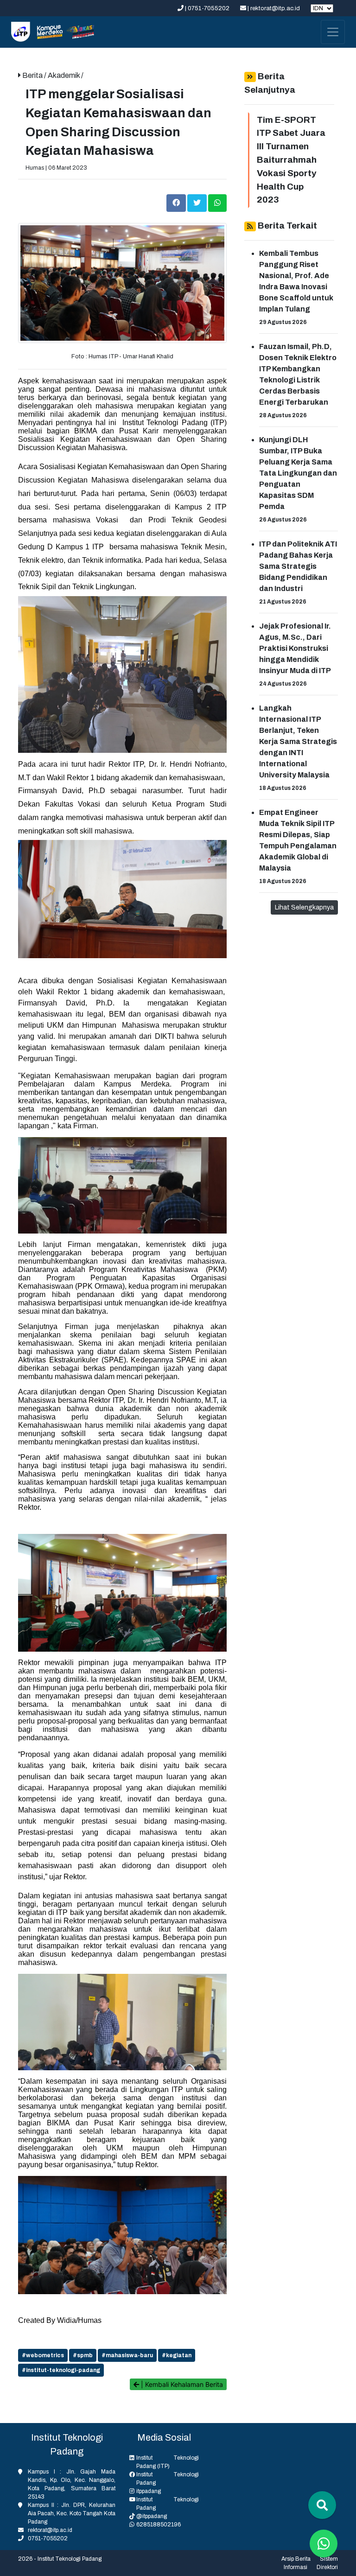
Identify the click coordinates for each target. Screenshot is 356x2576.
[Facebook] (177, 202)
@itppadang (152, 2516)
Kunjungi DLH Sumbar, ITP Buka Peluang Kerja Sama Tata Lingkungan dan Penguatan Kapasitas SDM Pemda (298, 473)
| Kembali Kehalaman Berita (181, 2384)
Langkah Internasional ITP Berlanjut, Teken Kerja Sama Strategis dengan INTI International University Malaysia (298, 741)
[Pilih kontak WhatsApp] (324, 2544)
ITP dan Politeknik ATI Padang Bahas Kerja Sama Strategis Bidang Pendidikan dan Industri (298, 566)
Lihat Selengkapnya (304, 907)
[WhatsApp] (217, 202)
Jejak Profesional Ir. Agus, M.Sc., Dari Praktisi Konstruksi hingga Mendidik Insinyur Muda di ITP (295, 648)
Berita (33, 75)
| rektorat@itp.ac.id (274, 8)
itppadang (149, 2491)
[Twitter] (198, 202)
